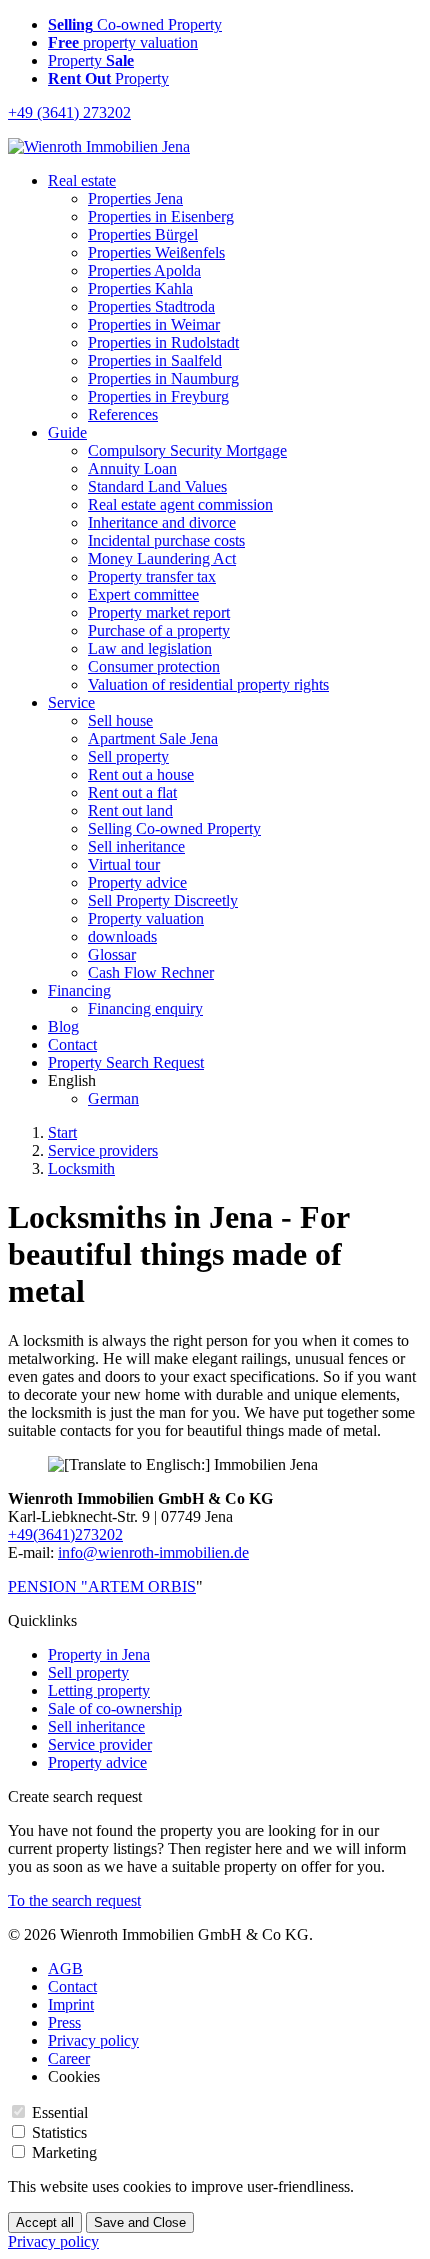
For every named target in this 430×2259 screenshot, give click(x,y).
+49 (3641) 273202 (69, 112)
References (123, 414)
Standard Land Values (157, 486)
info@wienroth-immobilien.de (153, 1552)
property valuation (123, 42)
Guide (67, 432)
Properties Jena (135, 198)
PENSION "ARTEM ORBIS (102, 1586)
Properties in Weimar (154, 324)
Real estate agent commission (180, 504)
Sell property (128, 756)
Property (91, 60)
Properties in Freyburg (158, 396)
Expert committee (143, 594)
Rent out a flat (132, 792)
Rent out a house (141, 774)
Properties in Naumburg (163, 378)
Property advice (137, 882)
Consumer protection (154, 666)
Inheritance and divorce (162, 522)
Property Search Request (126, 1062)
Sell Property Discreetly (163, 900)
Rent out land (130, 810)
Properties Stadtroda (151, 306)
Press (64, 2022)
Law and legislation (150, 648)
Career (69, 2058)
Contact (72, 1044)
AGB (65, 1968)
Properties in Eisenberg (161, 216)
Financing (79, 990)
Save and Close (140, 2222)
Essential (60, 2112)
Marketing (64, 2152)
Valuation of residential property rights (208, 684)
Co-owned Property (135, 24)
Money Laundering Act (162, 558)
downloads (122, 936)
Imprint (71, 2004)
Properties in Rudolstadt (163, 342)
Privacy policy (93, 2040)
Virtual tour (124, 864)
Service (71, 702)
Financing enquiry (145, 1008)
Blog (63, 1026)
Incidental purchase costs (166, 540)
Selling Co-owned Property (174, 828)
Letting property (99, 1690)
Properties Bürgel (143, 234)
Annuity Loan (132, 468)
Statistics (59, 2132)
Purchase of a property (159, 630)
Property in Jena (99, 1654)
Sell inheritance (136, 846)
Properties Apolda (144, 270)
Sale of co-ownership (115, 1708)
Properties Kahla (140, 288)
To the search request (74, 1900)
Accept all (45, 2222)
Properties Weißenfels (156, 252)
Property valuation (146, 918)
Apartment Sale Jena (153, 738)
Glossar (112, 954)
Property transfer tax (152, 576)
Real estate (82, 180)
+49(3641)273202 (65, 1534)
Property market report (159, 612)
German (113, 1098)
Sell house (120, 720)
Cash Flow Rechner (151, 972)
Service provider (100, 1744)
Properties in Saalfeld (155, 360)
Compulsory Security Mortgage (187, 450)
